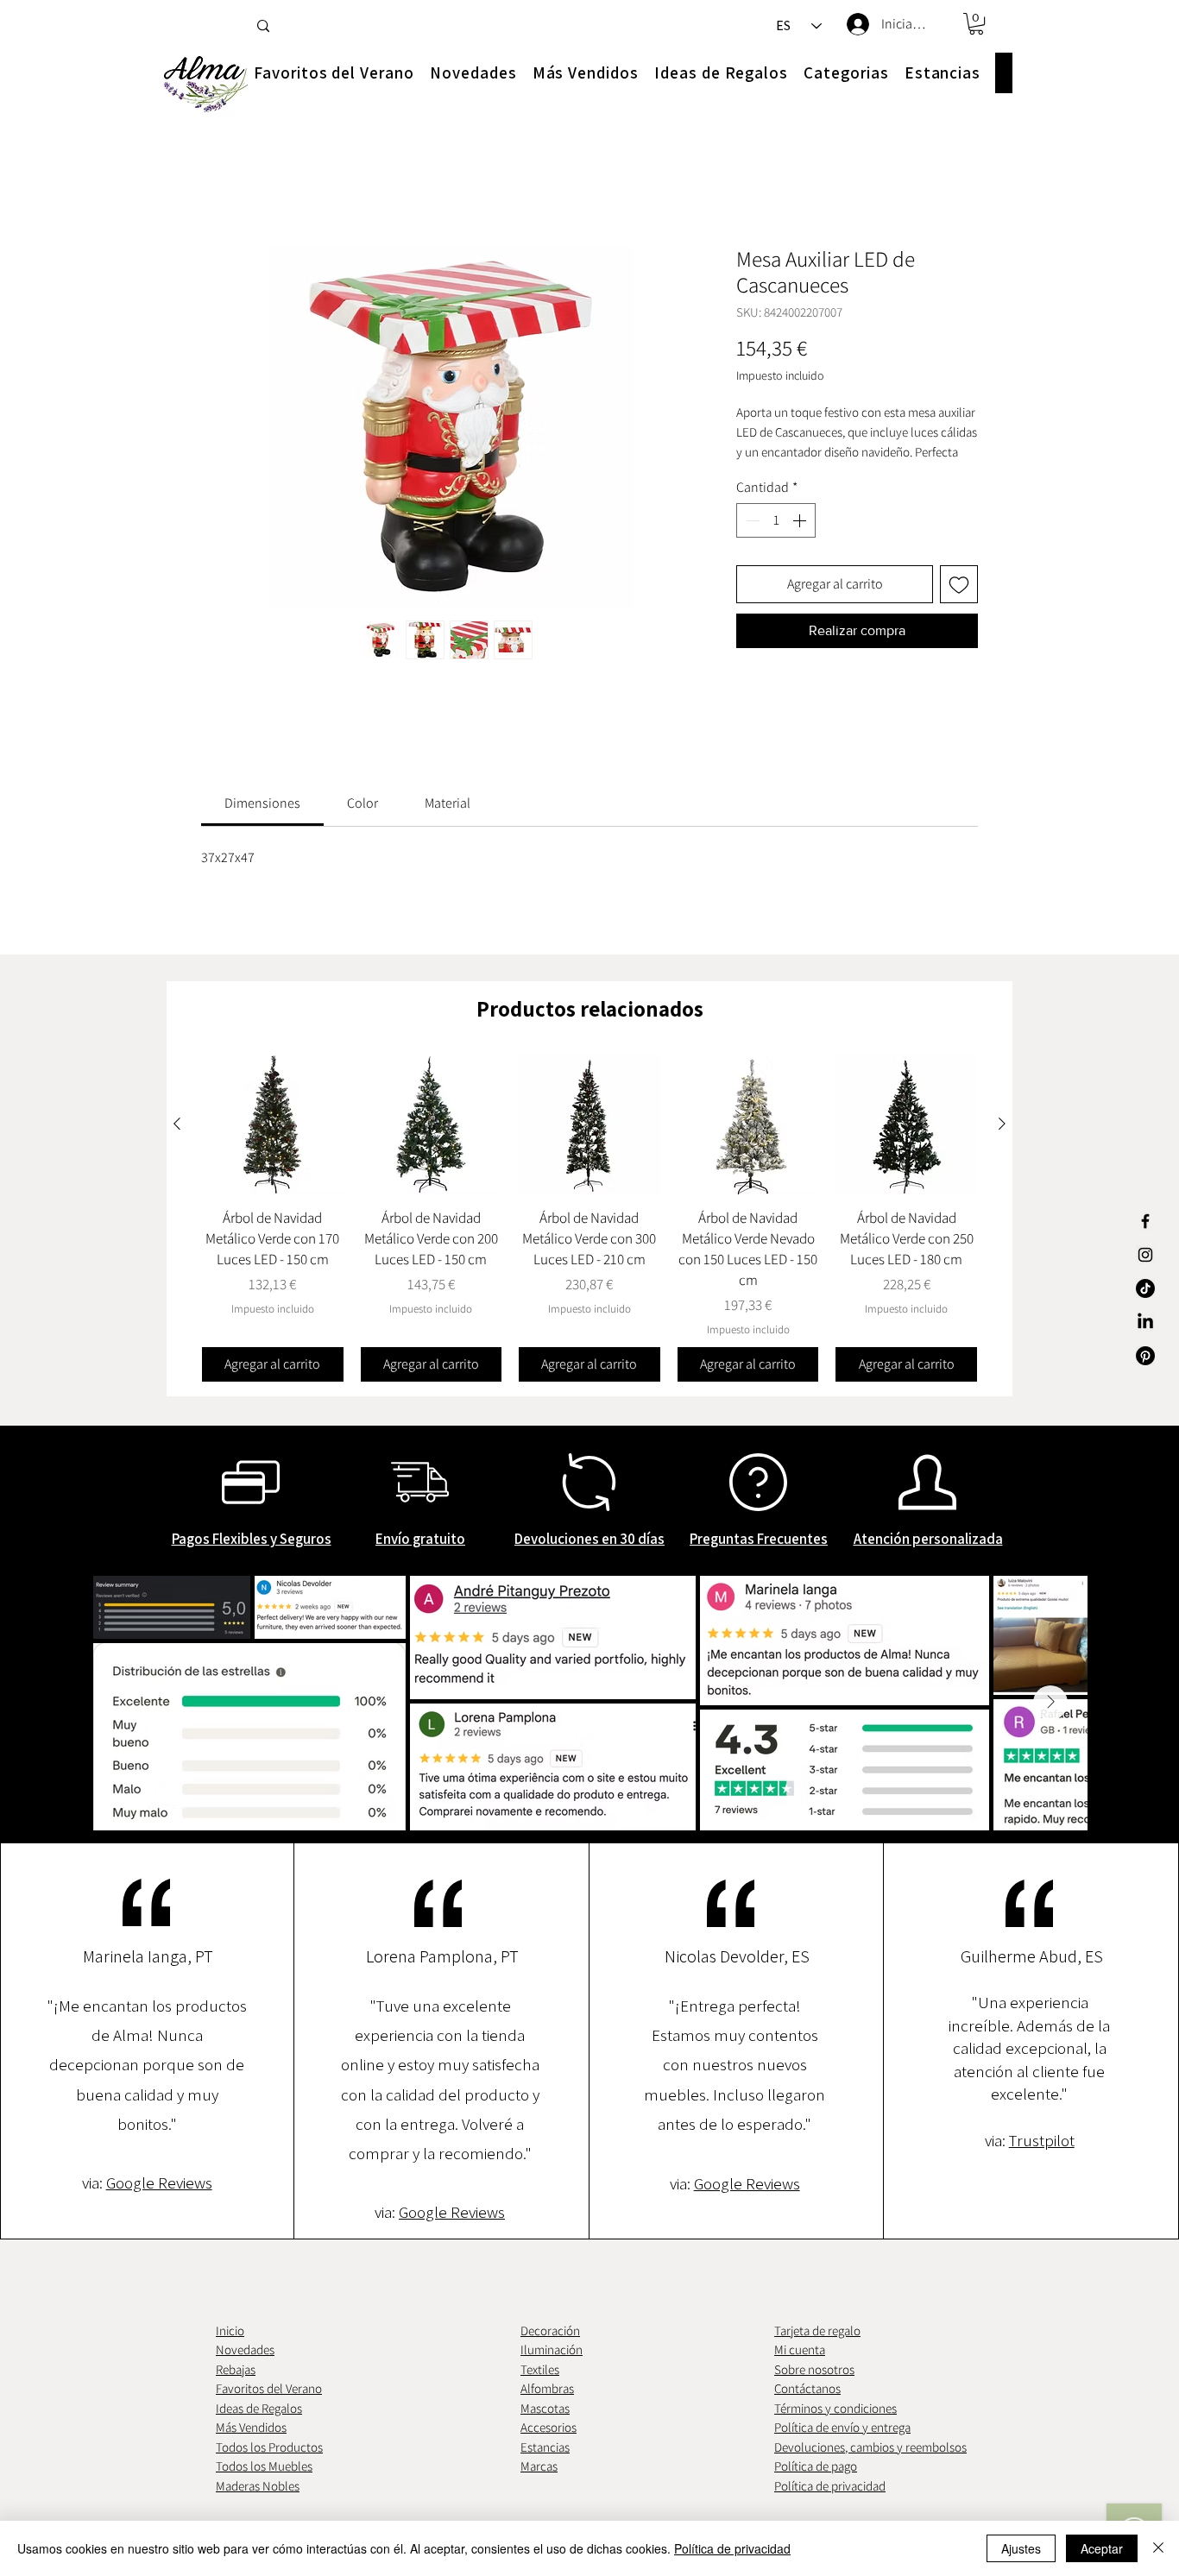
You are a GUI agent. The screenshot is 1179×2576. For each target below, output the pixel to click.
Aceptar (1102, 2548)
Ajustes (1021, 2548)
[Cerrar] (1158, 2548)
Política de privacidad (732, 2548)
